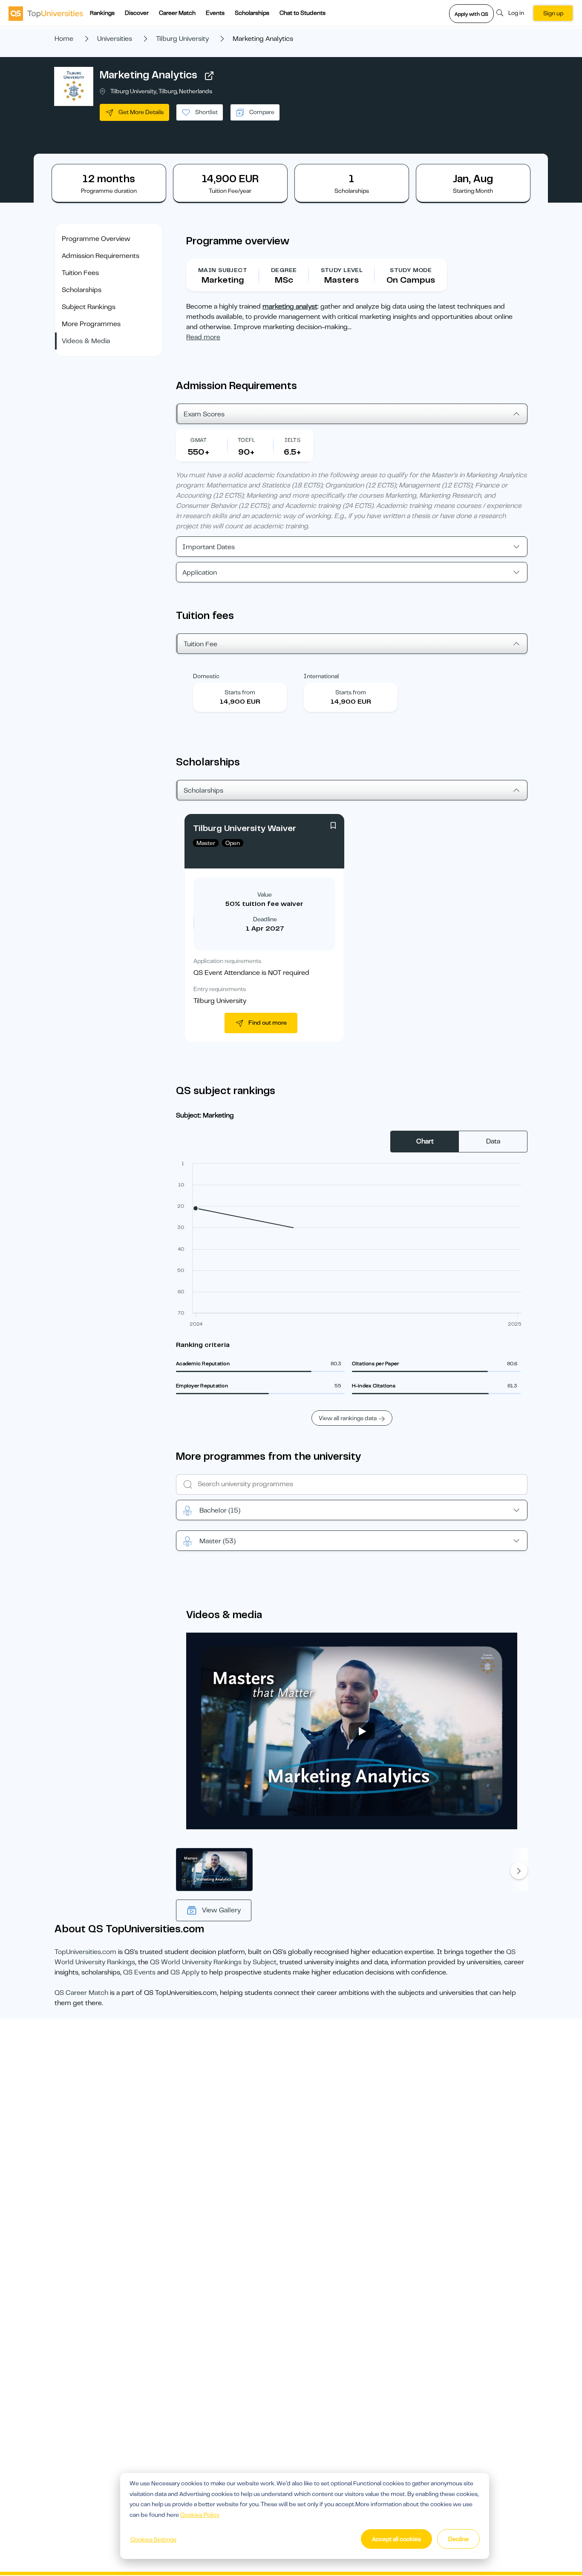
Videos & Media (86, 341)
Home (64, 39)
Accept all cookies (396, 2539)
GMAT (199, 440)
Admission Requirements (101, 256)
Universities (115, 39)
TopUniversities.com (85, 1952)
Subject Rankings (89, 307)
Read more (203, 337)
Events (215, 13)
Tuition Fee (200, 644)
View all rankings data (348, 1418)
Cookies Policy (200, 2515)
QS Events (139, 1972)
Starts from (240, 692)
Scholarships (252, 13)
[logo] (46, 13)
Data (493, 1141)
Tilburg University (182, 39)
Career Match (177, 13)
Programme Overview (96, 239)
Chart (425, 1141)
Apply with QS (471, 14)
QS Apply (185, 1972)
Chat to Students (303, 13)
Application (200, 573)
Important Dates (209, 547)
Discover (137, 13)
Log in (516, 13)
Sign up (553, 13)
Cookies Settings (153, 2539)
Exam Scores (204, 414)
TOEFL (247, 440)
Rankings (102, 13)
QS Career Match (81, 1993)
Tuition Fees (80, 273)
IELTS (292, 440)
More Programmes (91, 324)
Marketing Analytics (148, 75)
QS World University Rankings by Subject (213, 1962)
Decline (458, 2539)
